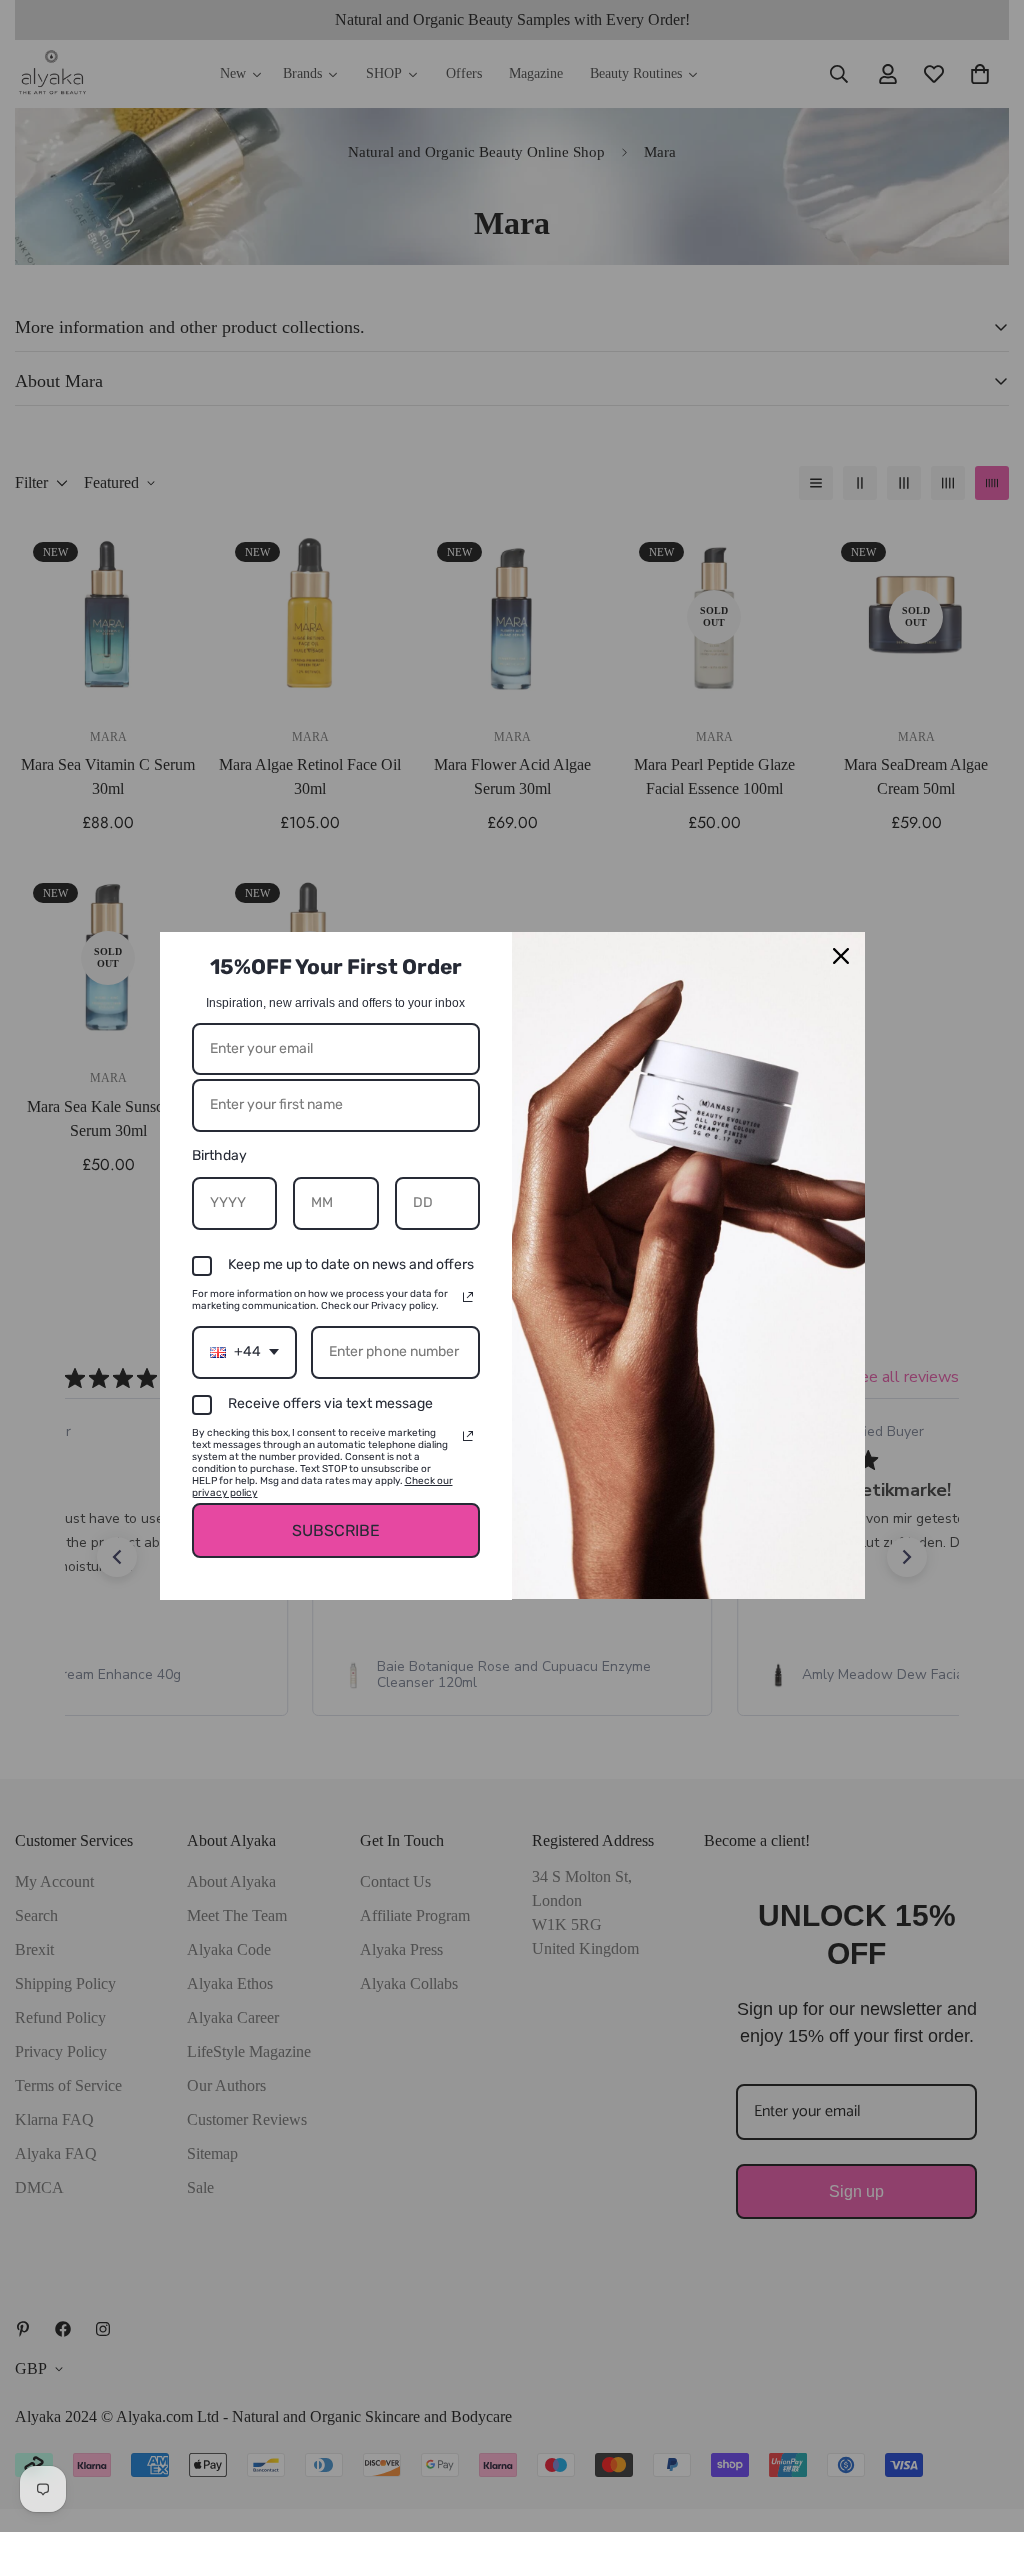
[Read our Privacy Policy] (468, 1297)
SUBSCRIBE (336, 1530)
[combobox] (244, 1352)
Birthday (219, 1155)
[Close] (841, 956)
